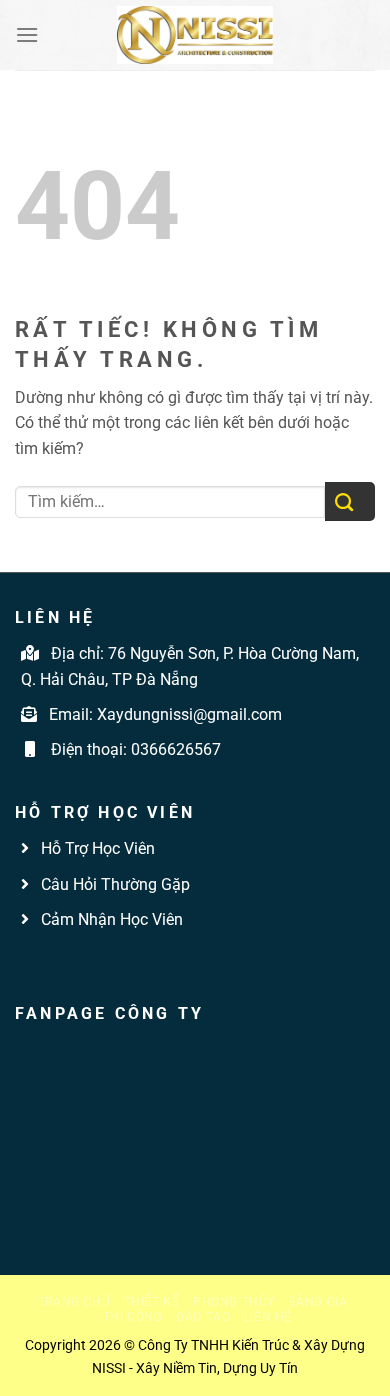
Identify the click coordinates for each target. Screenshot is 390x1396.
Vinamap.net (60, 965)
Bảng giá (317, 1302)
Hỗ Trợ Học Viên (98, 848)
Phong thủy (234, 1302)
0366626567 (176, 749)
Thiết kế (152, 1302)
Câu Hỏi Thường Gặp (113, 884)
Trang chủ (74, 1302)
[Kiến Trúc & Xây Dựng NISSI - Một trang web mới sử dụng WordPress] (195, 35)
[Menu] (27, 34)
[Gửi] (350, 501)
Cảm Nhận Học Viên (110, 919)
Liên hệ (268, 1317)
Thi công (133, 1317)
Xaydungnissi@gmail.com (189, 714)
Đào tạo (203, 1317)
